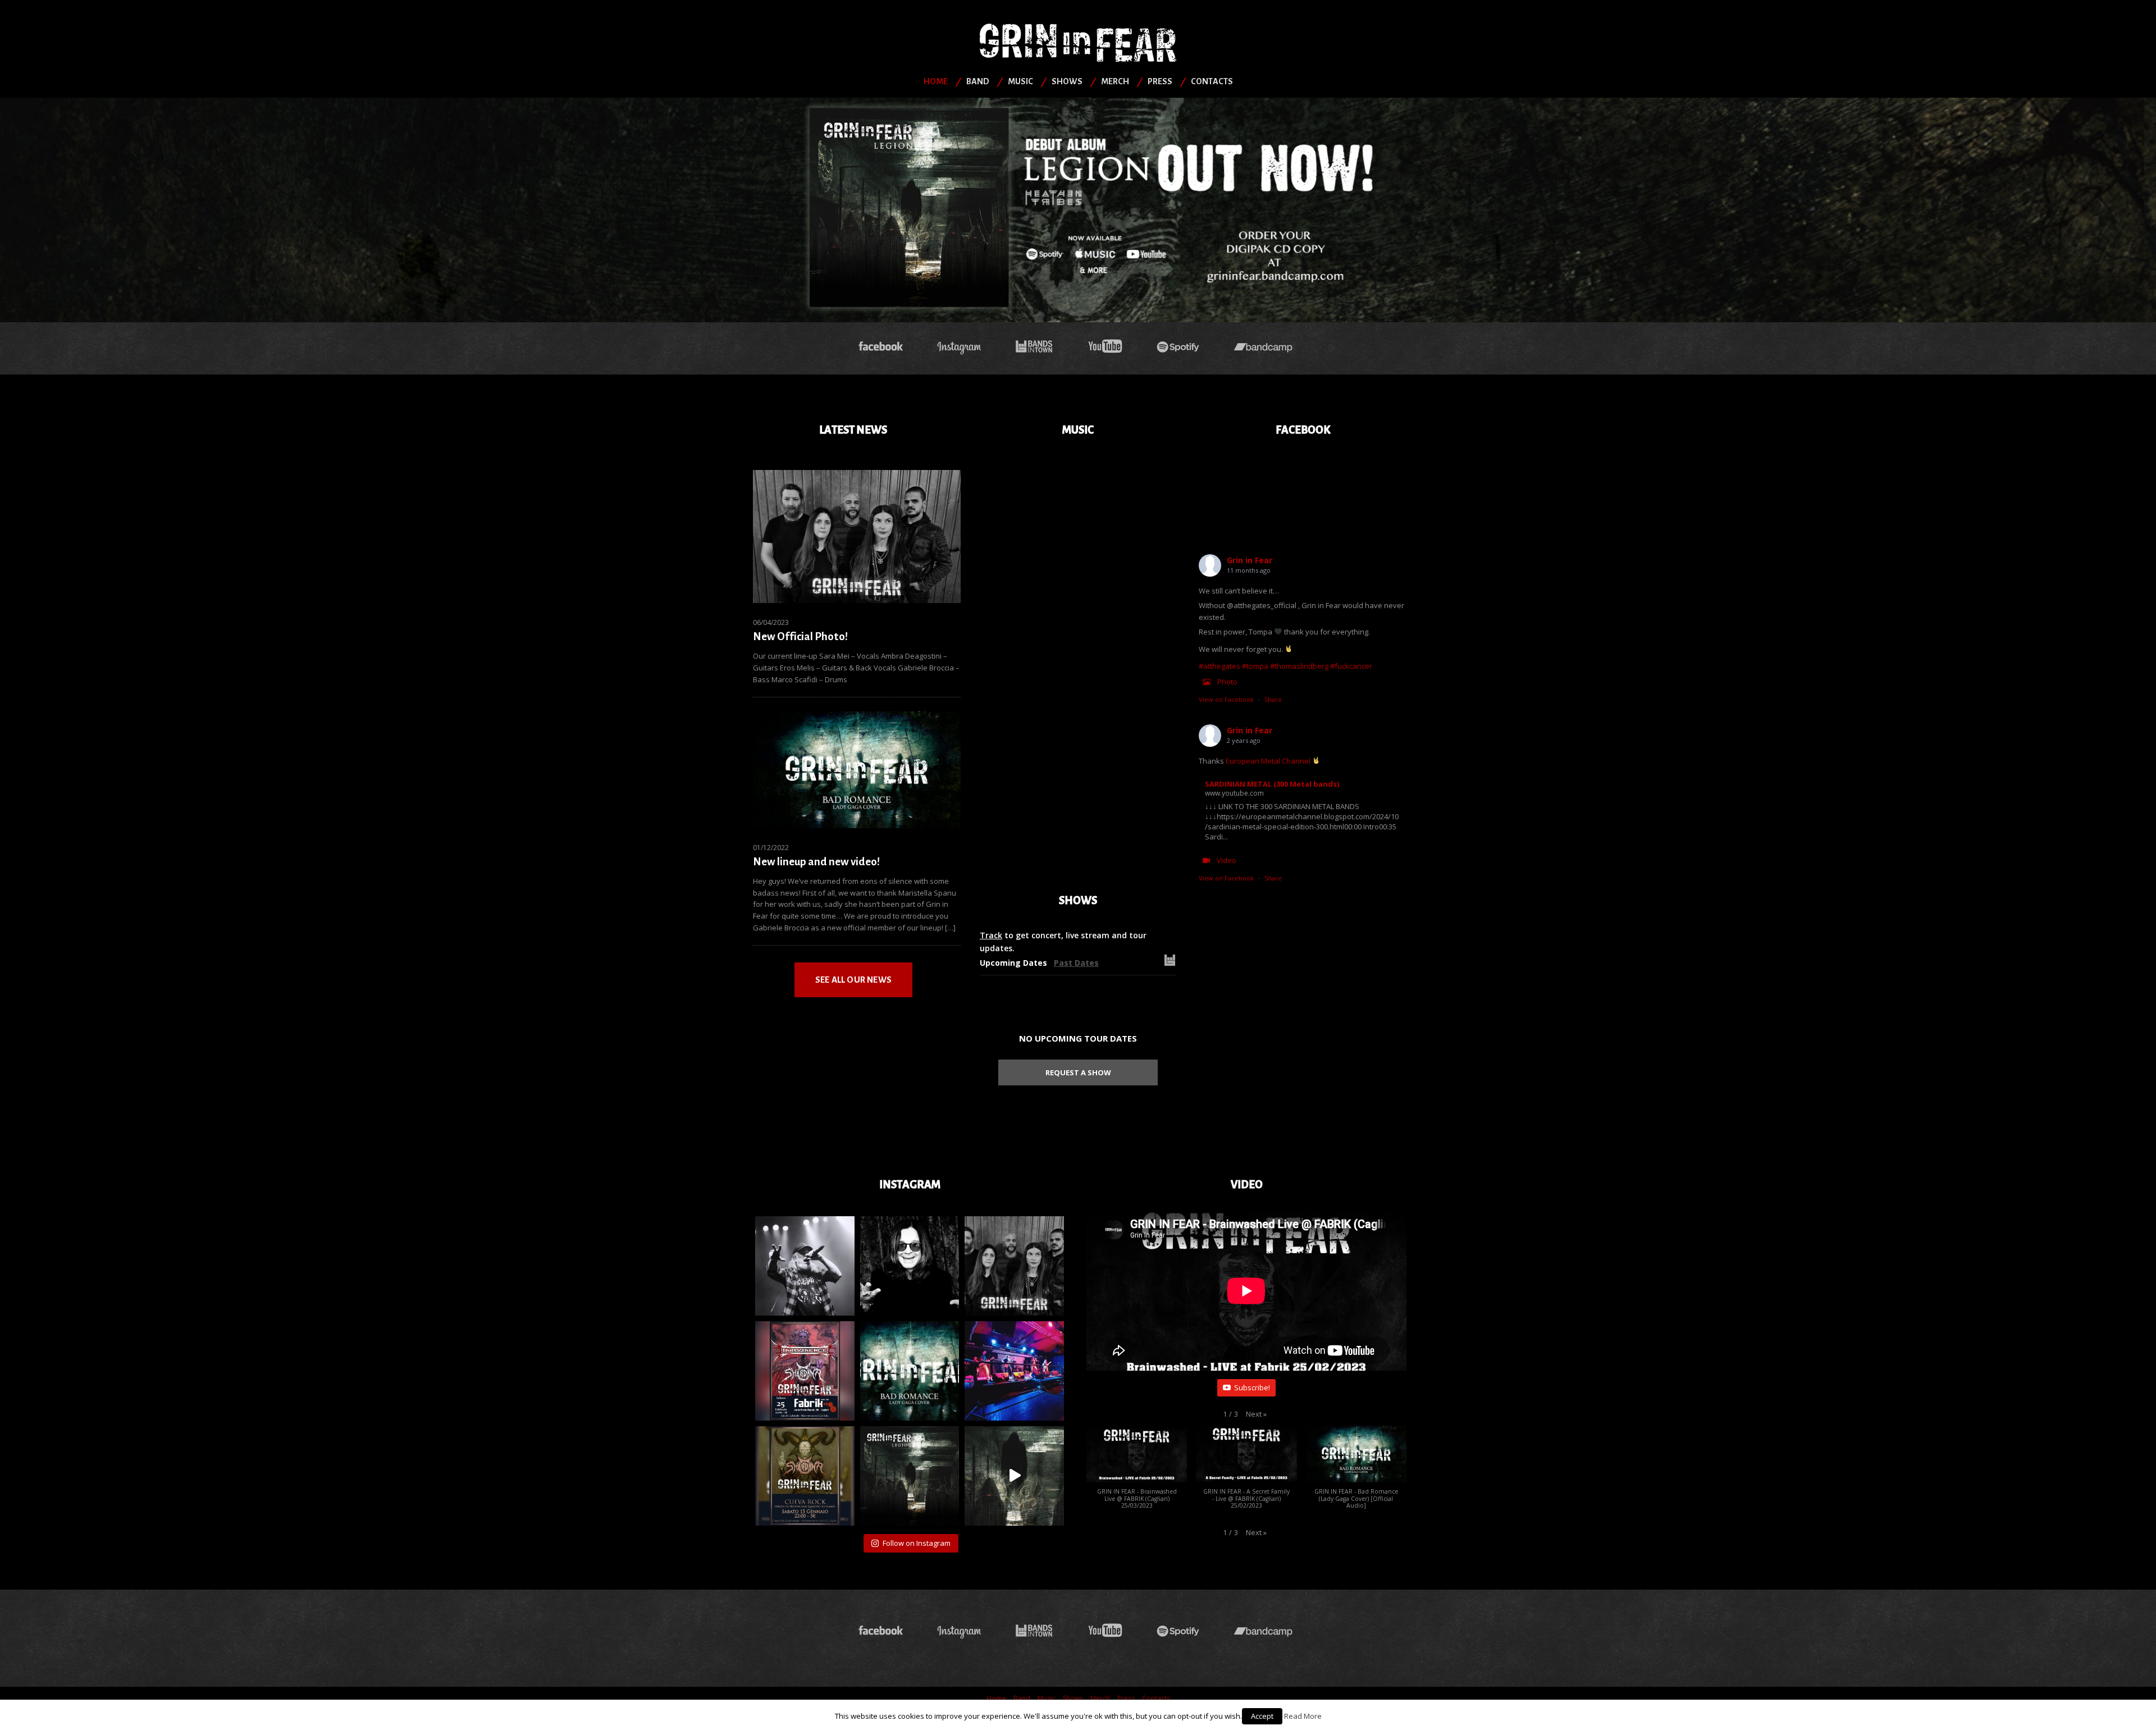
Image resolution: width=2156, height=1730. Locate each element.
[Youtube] (1105, 347)
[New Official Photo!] (857, 536)
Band (978, 81)
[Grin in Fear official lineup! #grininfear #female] (1014, 1266)
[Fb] (881, 347)
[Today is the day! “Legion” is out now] (910, 1476)
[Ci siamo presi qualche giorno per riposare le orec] (1014, 1371)
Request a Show (1078, 1072)
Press (1160, 81)
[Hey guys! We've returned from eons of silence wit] (910, 1371)
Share (1273, 699)
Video (1227, 860)
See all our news (853, 980)
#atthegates (1219, 666)
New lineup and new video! (816, 862)
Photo (1227, 682)
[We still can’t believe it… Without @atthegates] (805, 1266)
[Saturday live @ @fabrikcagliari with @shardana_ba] (805, 1371)
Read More (1303, 1716)
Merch (1115, 81)
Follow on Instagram (917, 1543)
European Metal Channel (1268, 761)
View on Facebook (1226, 699)
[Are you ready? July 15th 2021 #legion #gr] (1014, 1476)
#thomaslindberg (1299, 666)
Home (936, 81)
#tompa (1255, 666)
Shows (1067, 81)
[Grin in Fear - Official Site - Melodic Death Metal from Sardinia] (1078, 42)
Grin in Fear (1250, 560)
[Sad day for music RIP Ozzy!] (910, 1266)
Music (1020, 81)
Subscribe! (1252, 1387)
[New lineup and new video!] (857, 769)
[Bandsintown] (1034, 347)
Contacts (1212, 81)
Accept (1262, 1716)
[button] (1256, 1414)
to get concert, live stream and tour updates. (1063, 941)
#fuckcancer (1351, 666)
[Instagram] (959, 347)
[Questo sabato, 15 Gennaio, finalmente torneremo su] (805, 1476)
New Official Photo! (800, 636)
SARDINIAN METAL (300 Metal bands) (1272, 784)
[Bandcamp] (1266, 347)
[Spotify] (1178, 347)
